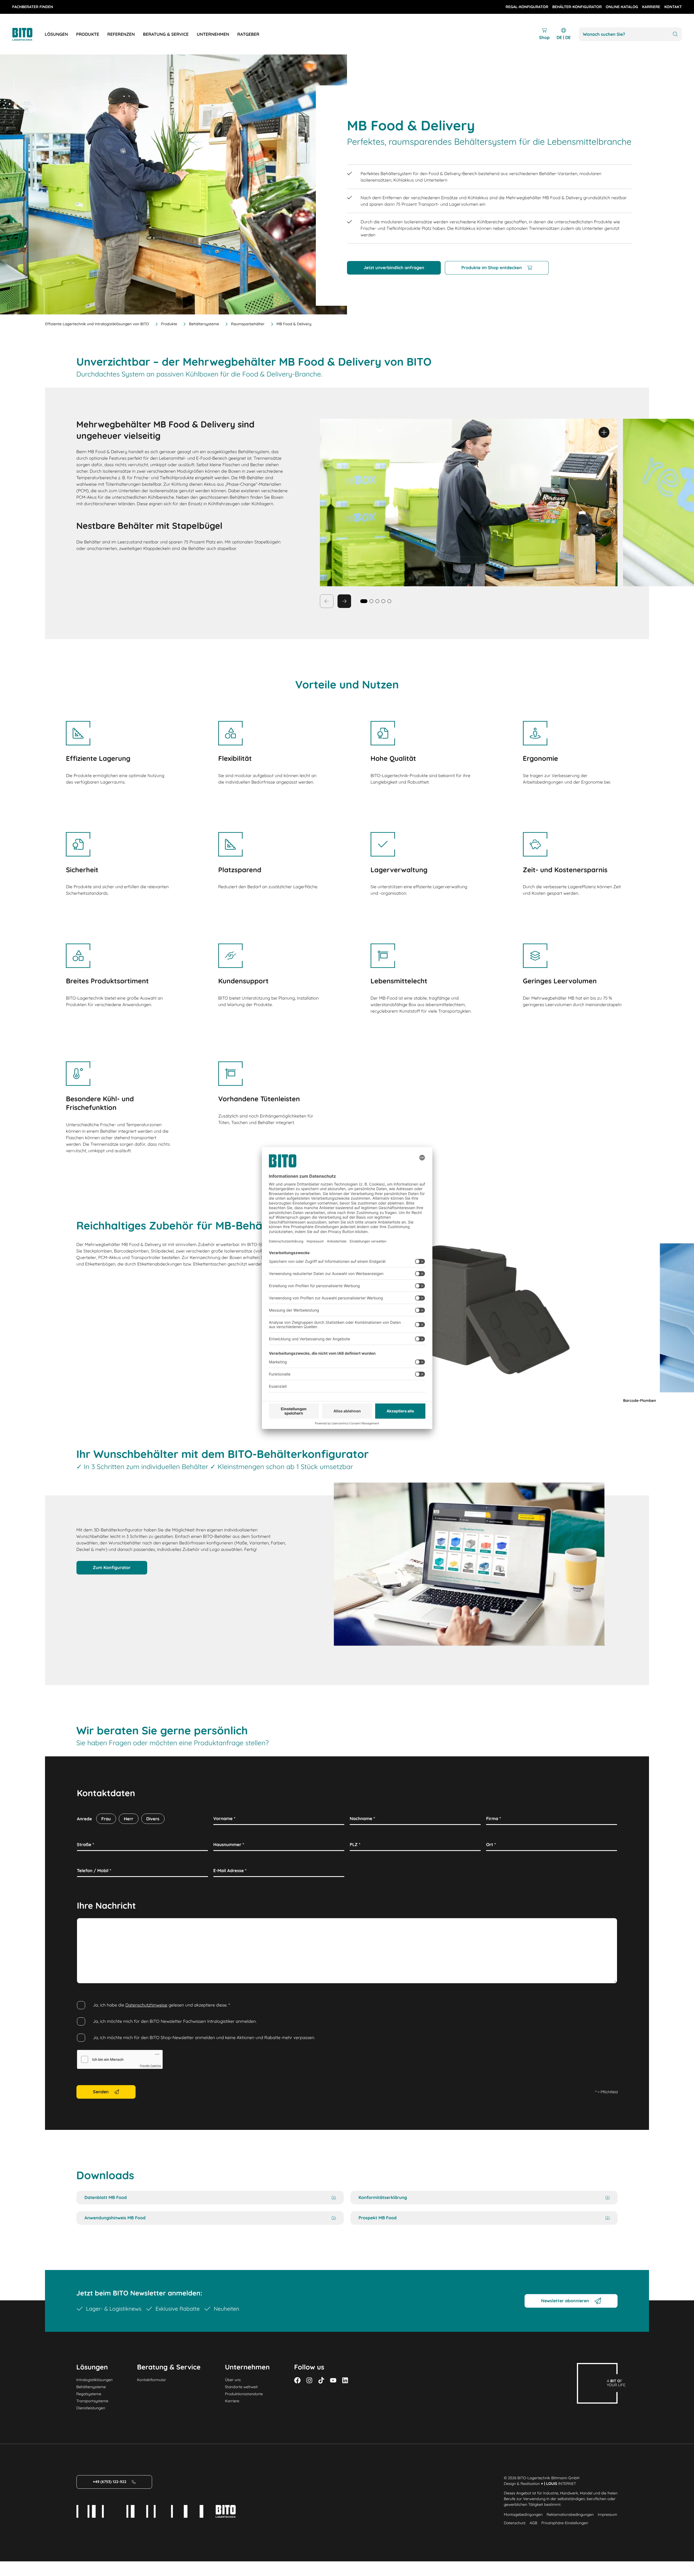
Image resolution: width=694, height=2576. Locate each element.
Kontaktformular (151, 2380)
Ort (491, 1844)
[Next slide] (344, 601)
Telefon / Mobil (94, 1870)
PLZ (355, 1844)
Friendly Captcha (150, 2066)
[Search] (675, 34)
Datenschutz (515, 2523)
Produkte (169, 324)
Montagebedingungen (523, 2514)
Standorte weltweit (241, 2387)
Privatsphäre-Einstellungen (565, 2523)
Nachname (362, 1818)
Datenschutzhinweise (147, 2005)
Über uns (233, 2380)
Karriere (232, 2401)
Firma (494, 1818)
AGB (534, 2523)
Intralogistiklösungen (95, 2380)
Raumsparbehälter (248, 324)
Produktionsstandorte (244, 2394)
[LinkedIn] (345, 2380)
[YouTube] (333, 2380)
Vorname (224, 1818)
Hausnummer (229, 1844)
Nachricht (89, 1924)
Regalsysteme (89, 2394)
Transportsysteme (92, 2401)
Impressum (608, 2514)
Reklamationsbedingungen (570, 2514)
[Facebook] (297, 2380)
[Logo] (28, 34)
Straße (86, 1844)
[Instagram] (309, 2380)
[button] (371, 601)
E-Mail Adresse (230, 1870)
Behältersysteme (204, 324)
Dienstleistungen (91, 2408)
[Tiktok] (321, 2380)
